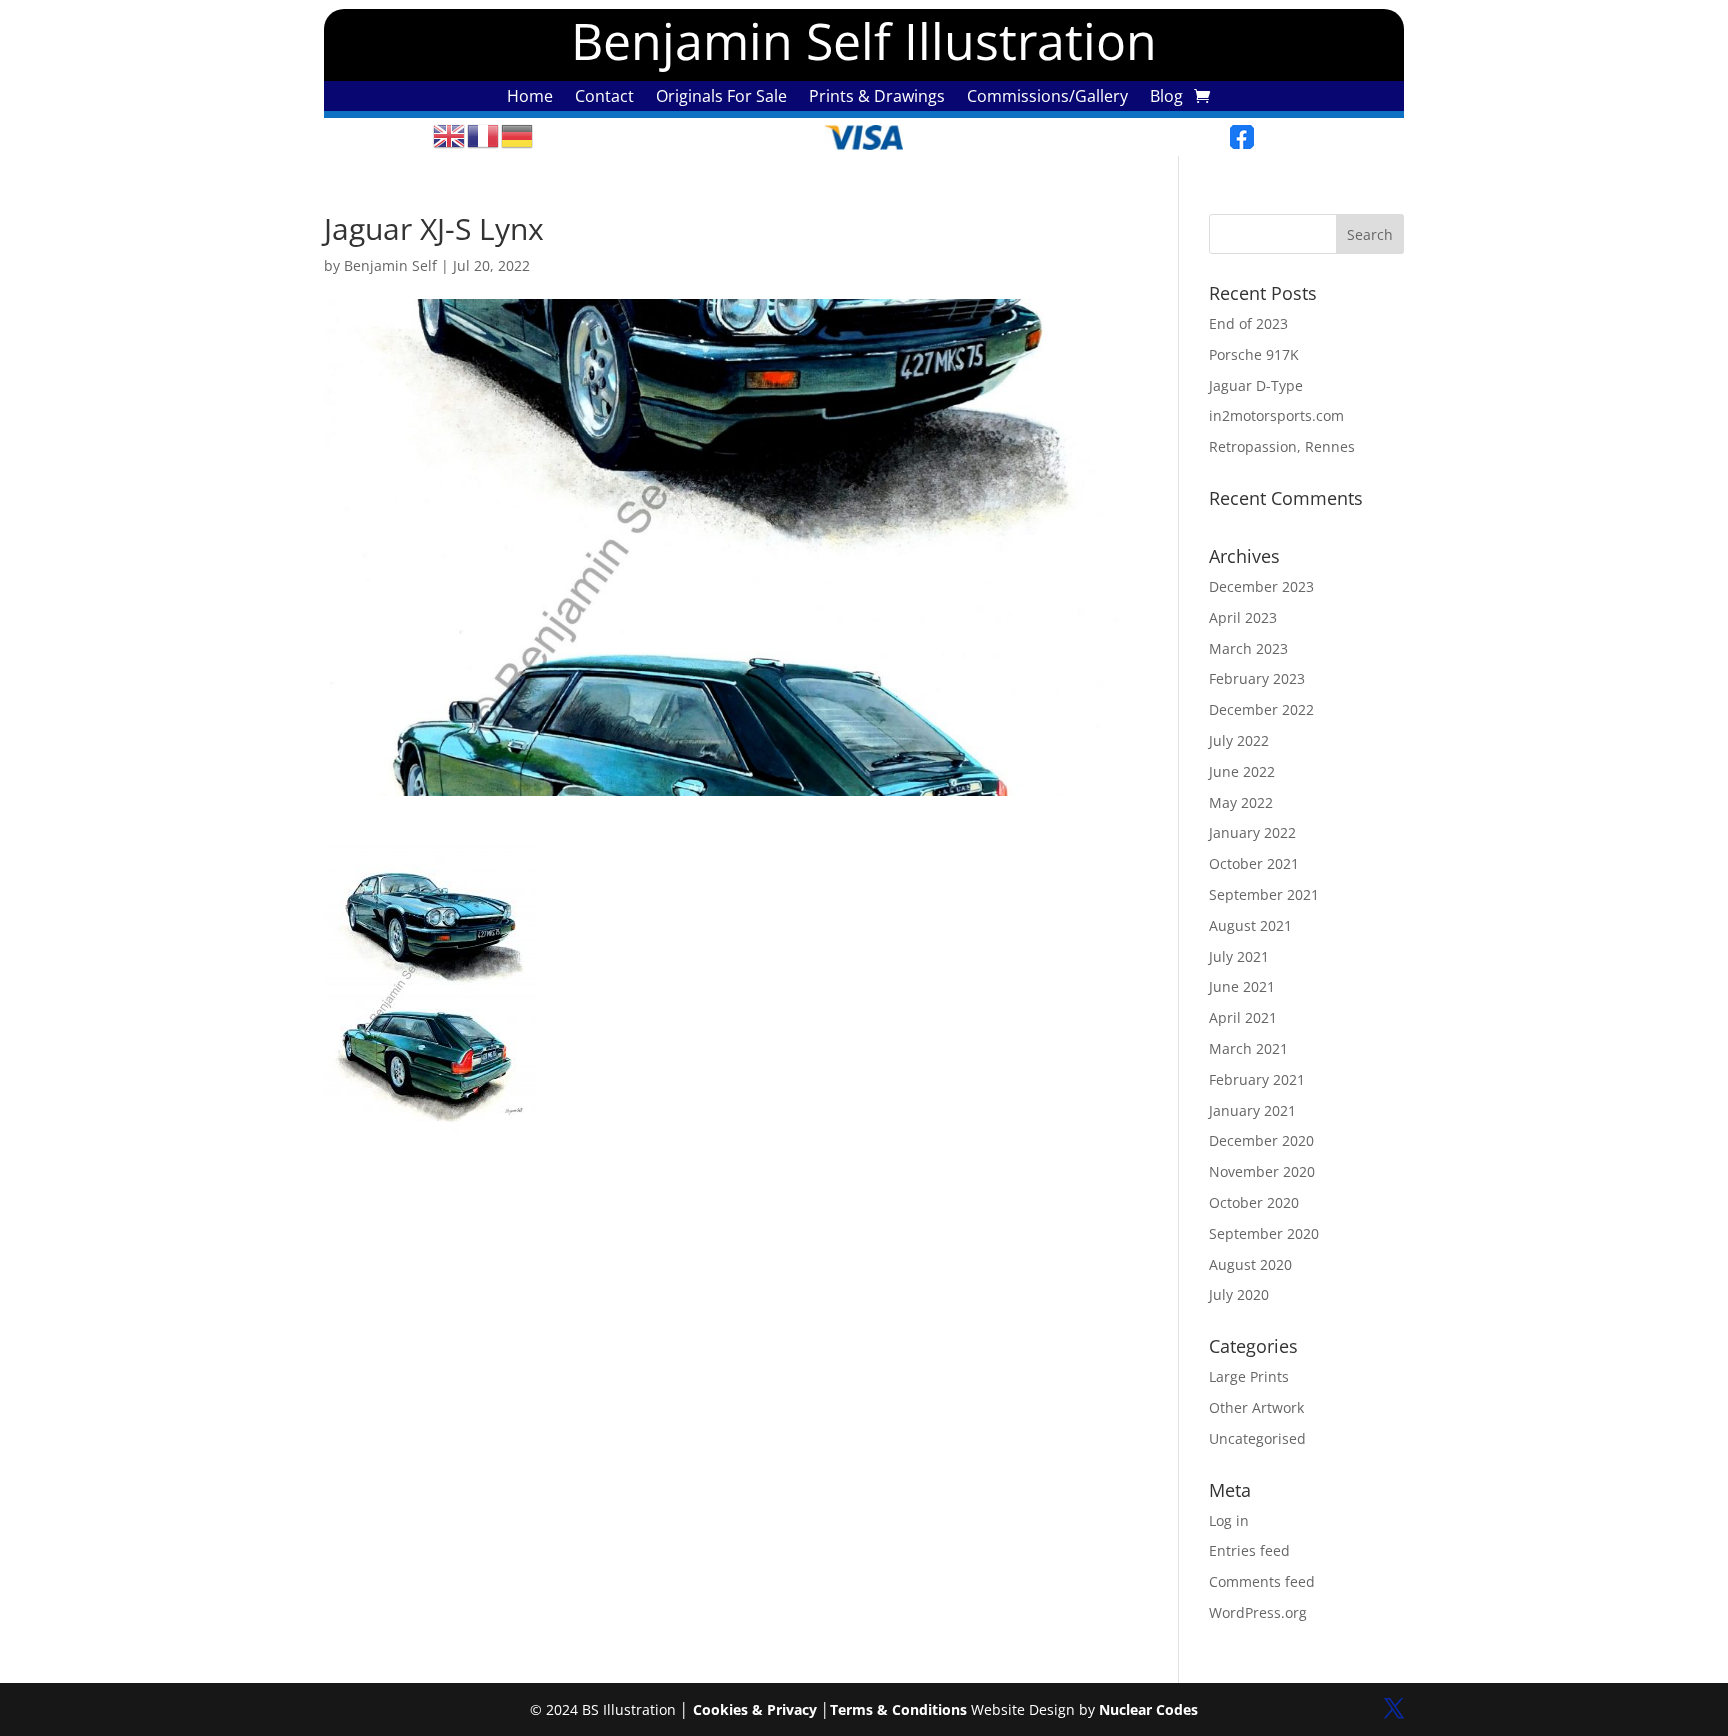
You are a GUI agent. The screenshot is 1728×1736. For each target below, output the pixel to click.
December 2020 (1261, 1140)
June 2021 (1242, 986)
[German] (518, 134)
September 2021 (1264, 894)
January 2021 (1252, 1110)
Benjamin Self (390, 265)
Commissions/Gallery (1047, 98)
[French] (484, 134)
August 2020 (1250, 1264)
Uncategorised (1257, 1438)
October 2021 (1254, 863)
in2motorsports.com (1276, 415)
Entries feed (1249, 1550)
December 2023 (1261, 586)
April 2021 (1243, 1017)
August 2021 (1250, 925)
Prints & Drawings (877, 98)
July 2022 (1239, 740)
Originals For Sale (721, 98)
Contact (604, 98)
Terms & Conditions (898, 1709)
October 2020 (1254, 1202)
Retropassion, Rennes (1282, 446)
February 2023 (1257, 678)
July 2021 (1239, 956)
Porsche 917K (1254, 354)
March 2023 (1248, 648)
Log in (1229, 1520)
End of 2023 (1248, 323)
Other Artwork (1256, 1407)
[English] (450, 134)
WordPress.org (1258, 1612)
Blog (1166, 98)
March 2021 (1248, 1048)
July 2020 (1239, 1294)
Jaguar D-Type (1256, 385)
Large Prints (1249, 1376)
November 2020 (1262, 1171)
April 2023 (1243, 617)
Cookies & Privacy (755, 1709)
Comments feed (1262, 1581)
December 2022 (1261, 709)
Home (530, 98)
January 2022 (1252, 832)
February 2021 (1257, 1079)
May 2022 (1241, 802)
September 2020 (1264, 1233)
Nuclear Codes (1148, 1709)
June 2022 (1242, 771)
